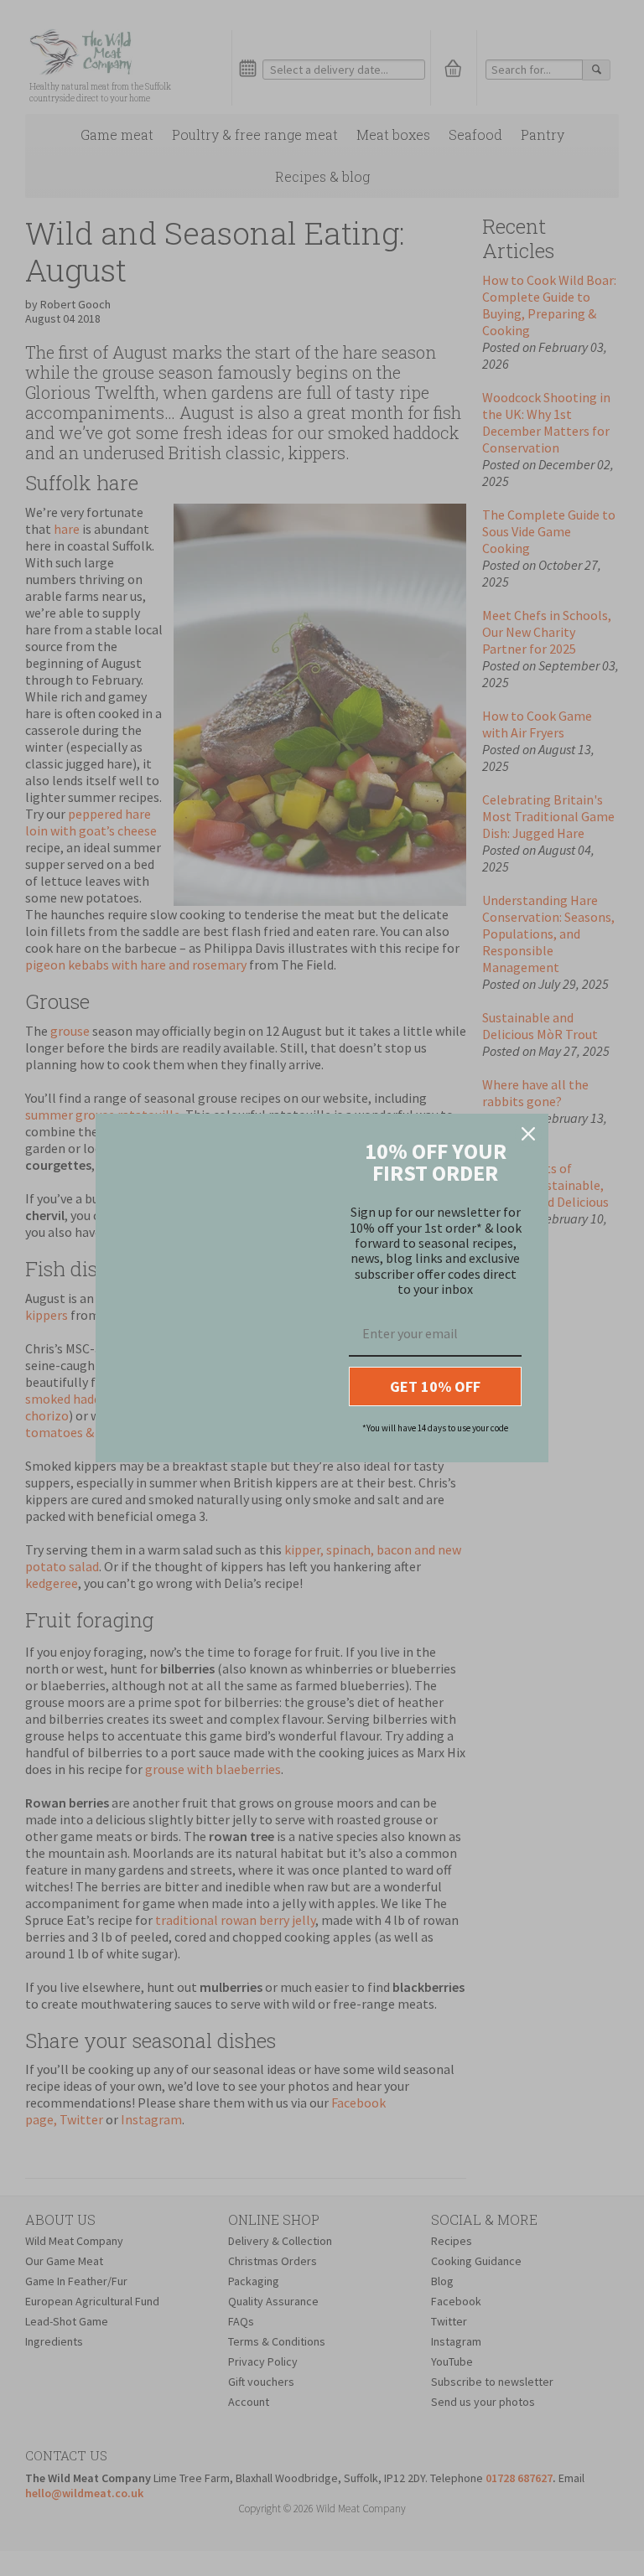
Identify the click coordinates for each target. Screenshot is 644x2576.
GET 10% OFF (435, 1386)
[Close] (528, 1134)
